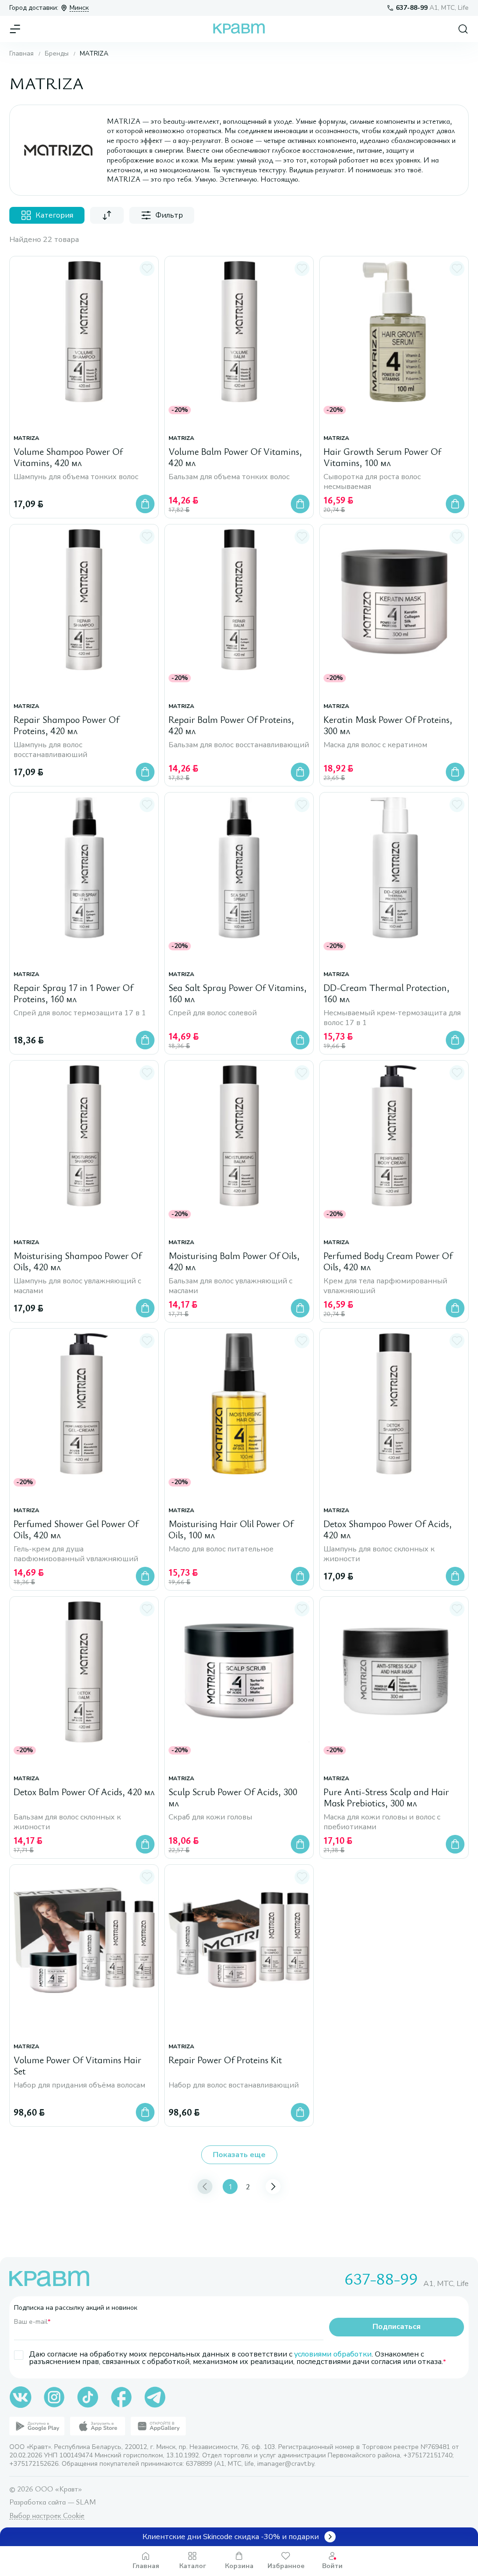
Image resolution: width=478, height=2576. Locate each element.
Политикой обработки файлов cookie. (210, 2505)
